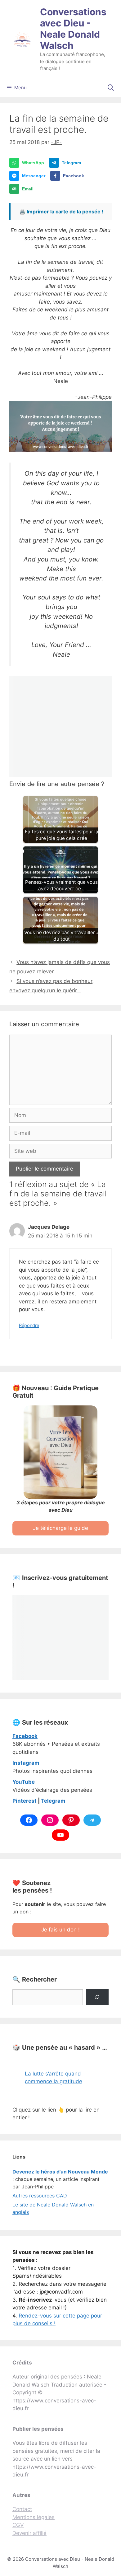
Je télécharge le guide (60, 1528)
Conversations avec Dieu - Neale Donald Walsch (73, 29)
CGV (18, 2525)
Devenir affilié (29, 2533)
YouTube (24, 1782)
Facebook (25, 1736)
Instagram (26, 1763)
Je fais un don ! (60, 1930)
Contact (22, 2509)
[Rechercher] (97, 1997)
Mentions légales (34, 2517)
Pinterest (25, 1801)
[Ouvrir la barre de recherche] (111, 88)
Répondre (29, 1325)
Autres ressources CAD (40, 2196)
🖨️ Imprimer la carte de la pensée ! (61, 212)
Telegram (53, 1801)
